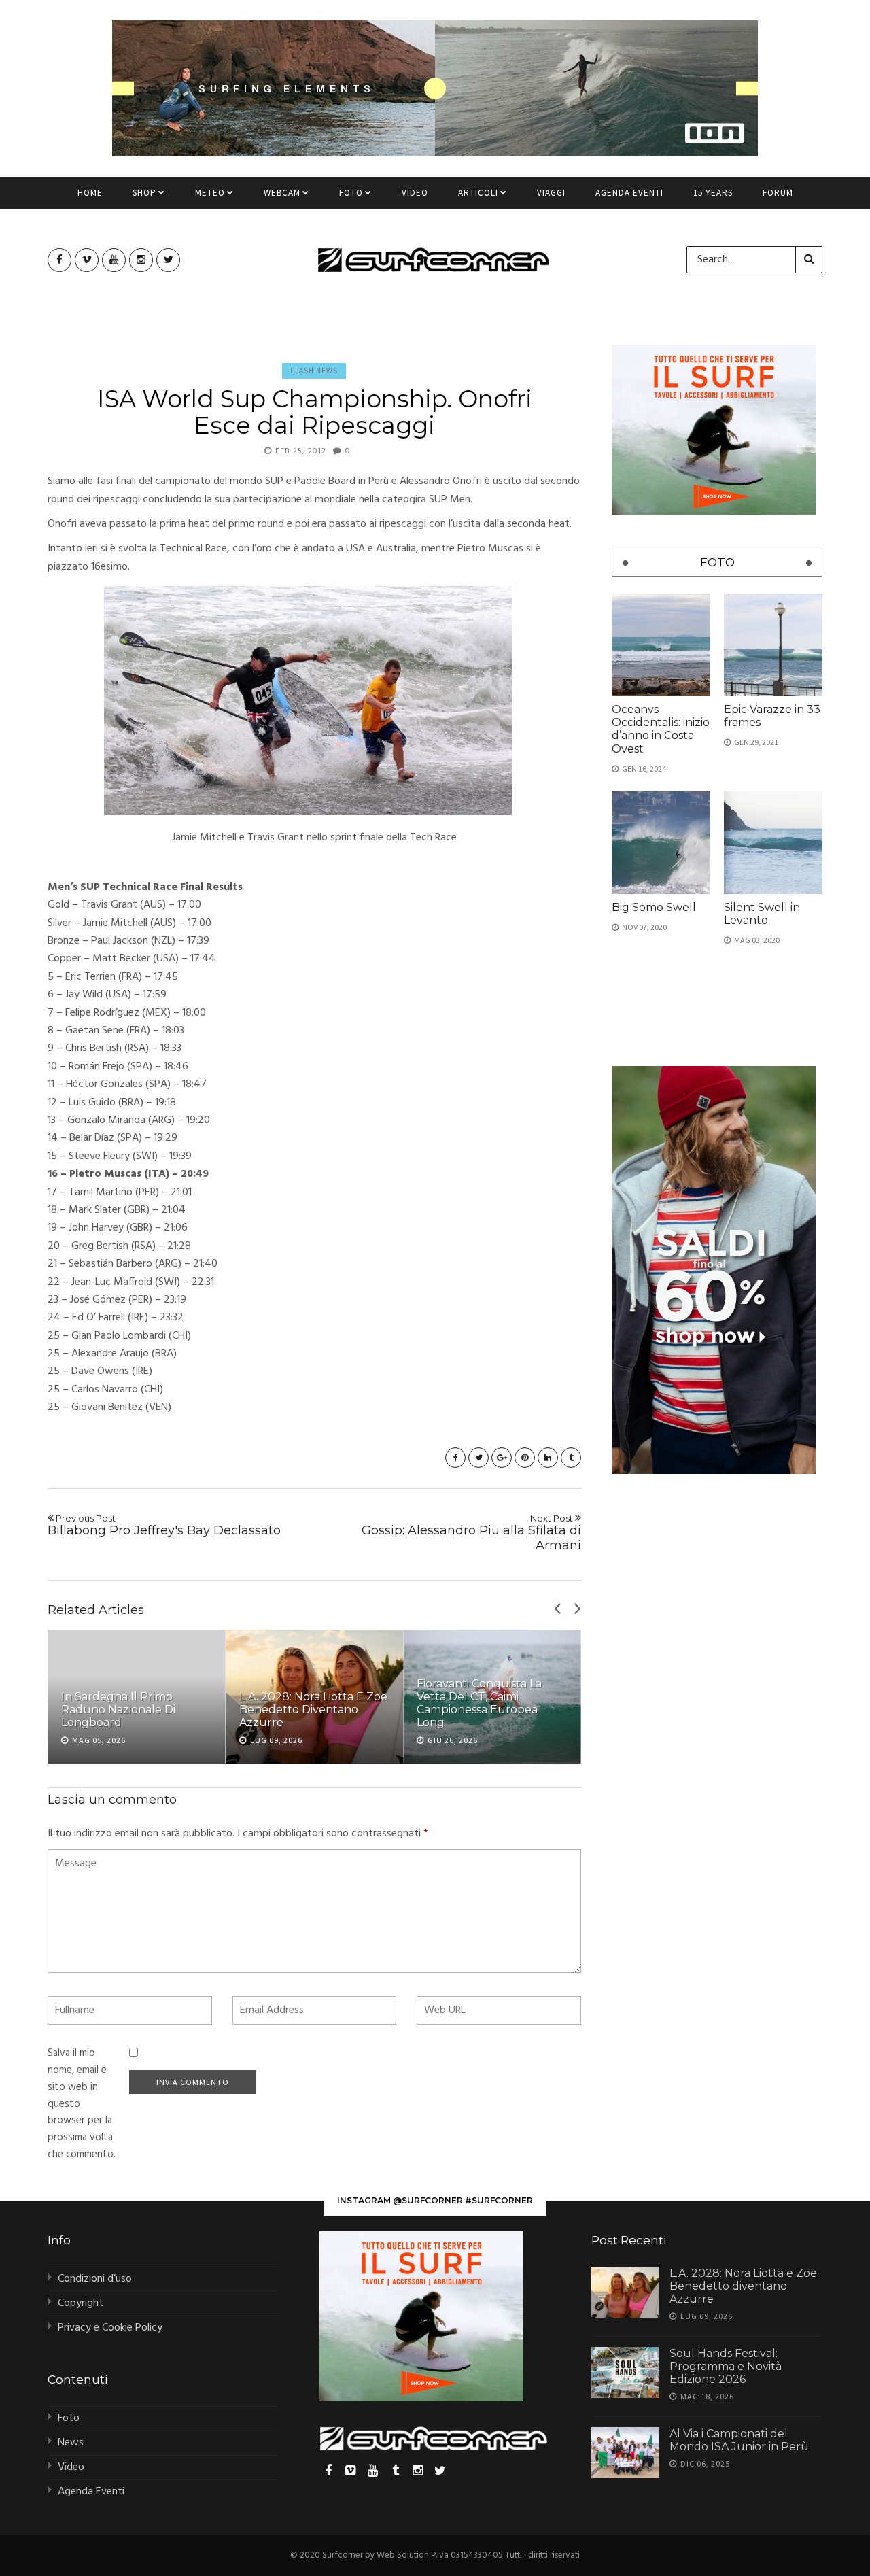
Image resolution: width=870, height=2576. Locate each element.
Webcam (282, 193)
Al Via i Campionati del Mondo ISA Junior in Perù (739, 2440)
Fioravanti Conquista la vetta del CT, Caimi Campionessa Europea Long (479, 1703)
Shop (144, 193)
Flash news (314, 371)
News (71, 2443)
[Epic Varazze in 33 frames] (773, 645)
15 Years (713, 193)
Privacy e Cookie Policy (110, 2328)
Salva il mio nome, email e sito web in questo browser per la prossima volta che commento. (82, 2104)
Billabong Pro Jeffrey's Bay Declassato (164, 1526)
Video (415, 193)
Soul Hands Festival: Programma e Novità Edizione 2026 (726, 2366)
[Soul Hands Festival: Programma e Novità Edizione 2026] (625, 2372)
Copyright (81, 2303)
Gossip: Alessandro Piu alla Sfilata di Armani (471, 1533)
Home (90, 193)
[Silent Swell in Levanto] (773, 843)
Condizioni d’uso (95, 2279)
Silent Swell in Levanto (762, 914)
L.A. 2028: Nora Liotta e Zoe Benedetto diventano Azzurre (313, 1710)
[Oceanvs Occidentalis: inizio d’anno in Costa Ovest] (661, 645)
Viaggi (551, 193)
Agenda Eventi (629, 193)
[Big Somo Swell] (661, 843)
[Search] (809, 260)
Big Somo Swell (654, 907)
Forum (778, 193)
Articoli (478, 193)
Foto (351, 193)
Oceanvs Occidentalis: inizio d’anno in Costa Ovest (661, 729)
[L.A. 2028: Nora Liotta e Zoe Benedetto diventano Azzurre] (625, 2292)
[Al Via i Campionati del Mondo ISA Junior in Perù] (625, 2453)
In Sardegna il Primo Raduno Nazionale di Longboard (118, 1710)
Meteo (210, 193)
